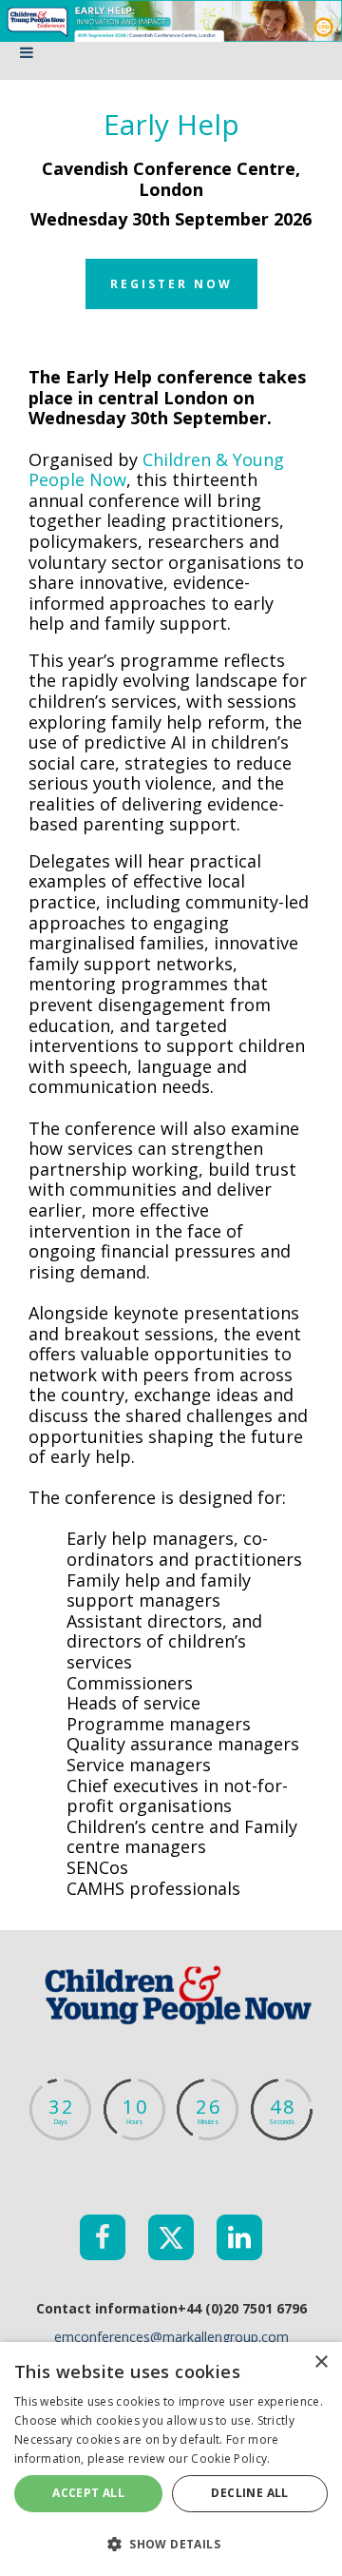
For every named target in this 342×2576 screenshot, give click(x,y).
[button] (171, 2543)
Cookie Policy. (230, 2459)
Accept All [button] (88, 2493)
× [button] (321, 2362)
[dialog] (171, 2459)
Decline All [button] (249, 2493)
